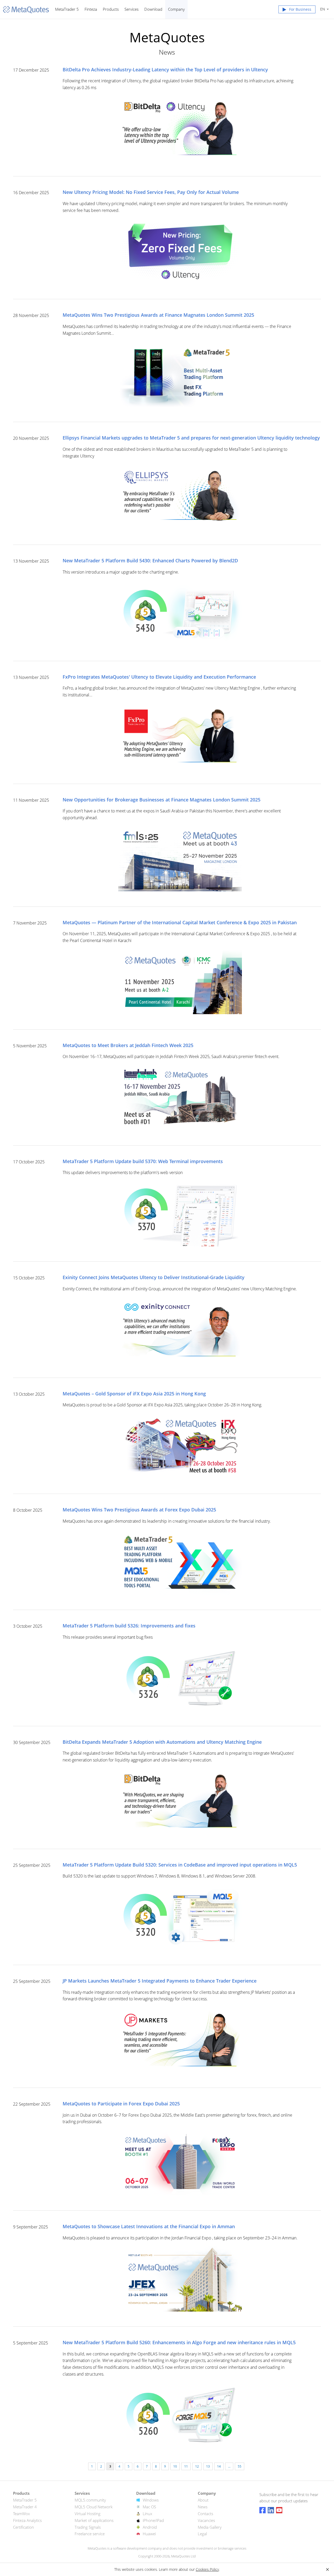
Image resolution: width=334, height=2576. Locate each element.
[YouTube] (279, 2510)
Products (111, 9)
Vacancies (206, 2520)
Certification (23, 2527)
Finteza (91, 9)
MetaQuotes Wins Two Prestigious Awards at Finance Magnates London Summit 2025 (158, 315)
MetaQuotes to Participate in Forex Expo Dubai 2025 (121, 2104)
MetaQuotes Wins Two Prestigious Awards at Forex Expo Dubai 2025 (139, 1510)
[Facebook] (263, 2510)
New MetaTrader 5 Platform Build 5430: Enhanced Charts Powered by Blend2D (150, 561)
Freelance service (90, 2534)
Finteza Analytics (27, 2520)
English (322, 9)
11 (186, 2466)
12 (197, 2466)
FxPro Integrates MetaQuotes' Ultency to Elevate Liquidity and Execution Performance (159, 677)
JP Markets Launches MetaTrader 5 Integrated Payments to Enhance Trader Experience (160, 1981)
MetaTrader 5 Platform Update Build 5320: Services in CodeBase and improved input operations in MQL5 (180, 1865)
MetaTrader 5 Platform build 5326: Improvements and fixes (129, 1626)
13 (208, 2466)
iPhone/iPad (153, 2520)
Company (176, 9)
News (203, 2507)
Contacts (205, 2514)
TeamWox (21, 2514)
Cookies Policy (207, 2569)
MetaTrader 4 (25, 2507)
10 (175, 2466)
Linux (147, 2514)
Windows (151, 2500)
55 (240, 2466)
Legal (202, 2534)
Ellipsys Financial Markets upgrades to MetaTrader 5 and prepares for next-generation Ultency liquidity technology (191, 438)
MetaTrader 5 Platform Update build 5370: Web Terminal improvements (143, 1162)
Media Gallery (210, 2527)
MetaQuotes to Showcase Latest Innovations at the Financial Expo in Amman (149, 2227)
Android (150, 2527)
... (229, 2466)
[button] (297, 10)
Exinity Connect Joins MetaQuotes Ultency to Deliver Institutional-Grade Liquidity (154, 1278)
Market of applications (94, 2520)
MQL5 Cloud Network (94, 2507)
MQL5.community (90, 2500)
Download (153, 9)
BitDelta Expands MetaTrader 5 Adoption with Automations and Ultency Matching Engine (162, 1742)
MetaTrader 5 (67, 9)
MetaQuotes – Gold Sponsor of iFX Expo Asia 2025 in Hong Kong (134, 1394)
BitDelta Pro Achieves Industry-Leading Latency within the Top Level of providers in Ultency (165, 70)
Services (132, 9)
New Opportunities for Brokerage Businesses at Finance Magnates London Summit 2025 (162, 800)
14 (219, 2466)
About (203, 2500)
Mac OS (149, 2507)
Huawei (149, 2534)
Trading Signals (88, 2527)
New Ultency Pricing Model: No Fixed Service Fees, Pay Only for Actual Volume (151, 192)
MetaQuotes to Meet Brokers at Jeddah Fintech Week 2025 (128, 1046)
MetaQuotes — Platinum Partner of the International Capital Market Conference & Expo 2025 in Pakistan (180, 923)
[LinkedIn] (271, 2510)
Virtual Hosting (88, 2514)
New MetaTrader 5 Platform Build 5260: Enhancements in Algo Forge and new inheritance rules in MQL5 (179, 2343)
